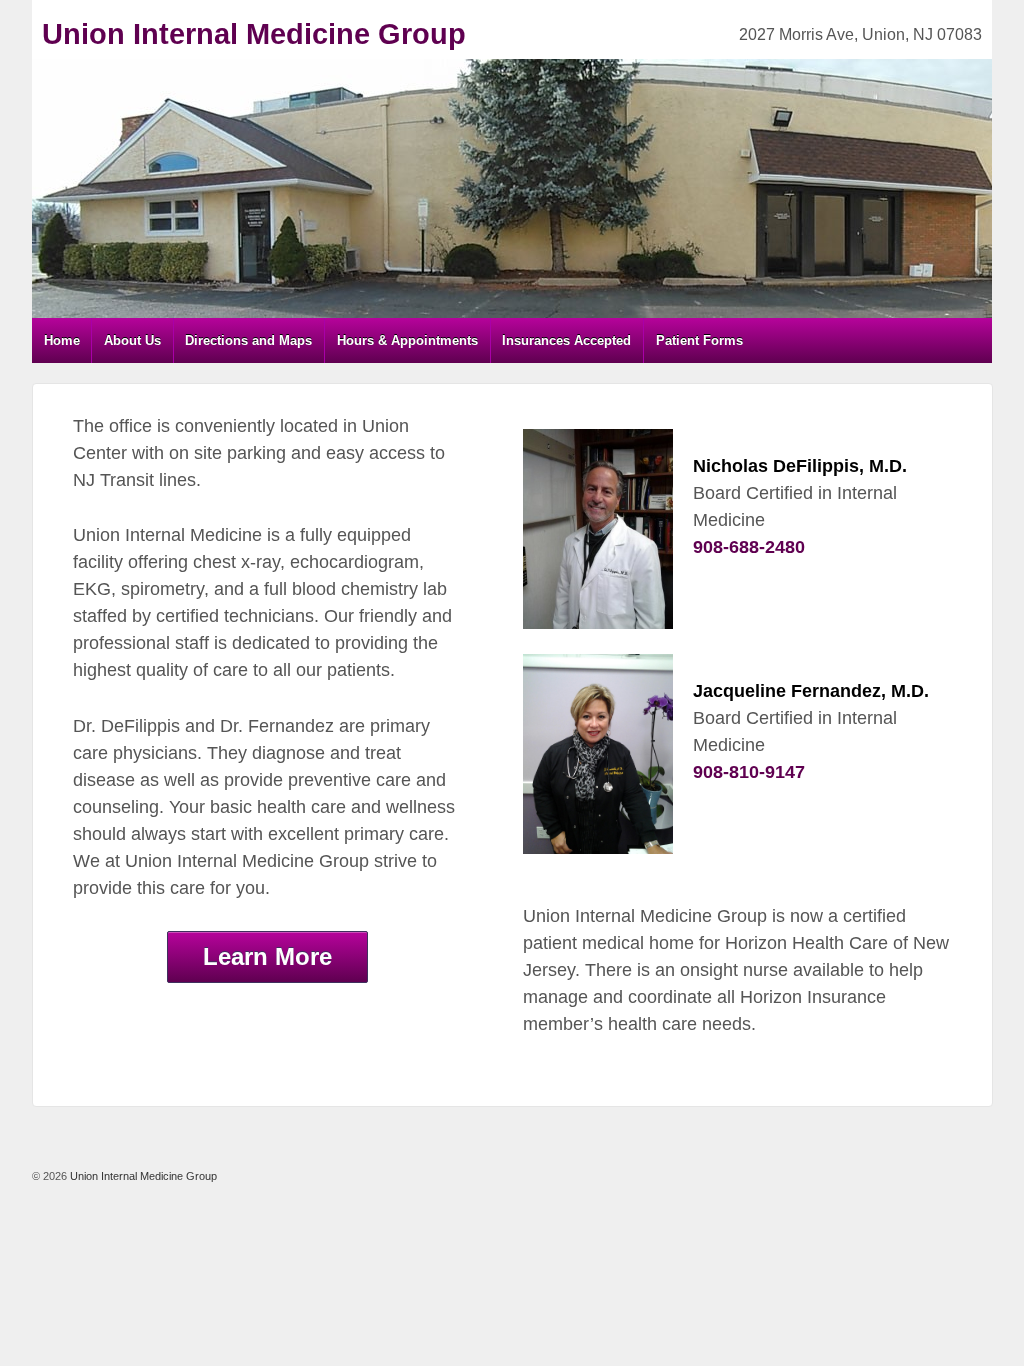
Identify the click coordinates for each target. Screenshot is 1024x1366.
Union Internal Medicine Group (254, 34)
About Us (132, 340)
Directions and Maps (248, 340)
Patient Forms (699, 340)
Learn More (267, 956)
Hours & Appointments (407, 340)
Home (62, 340)
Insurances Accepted (566, 340)
